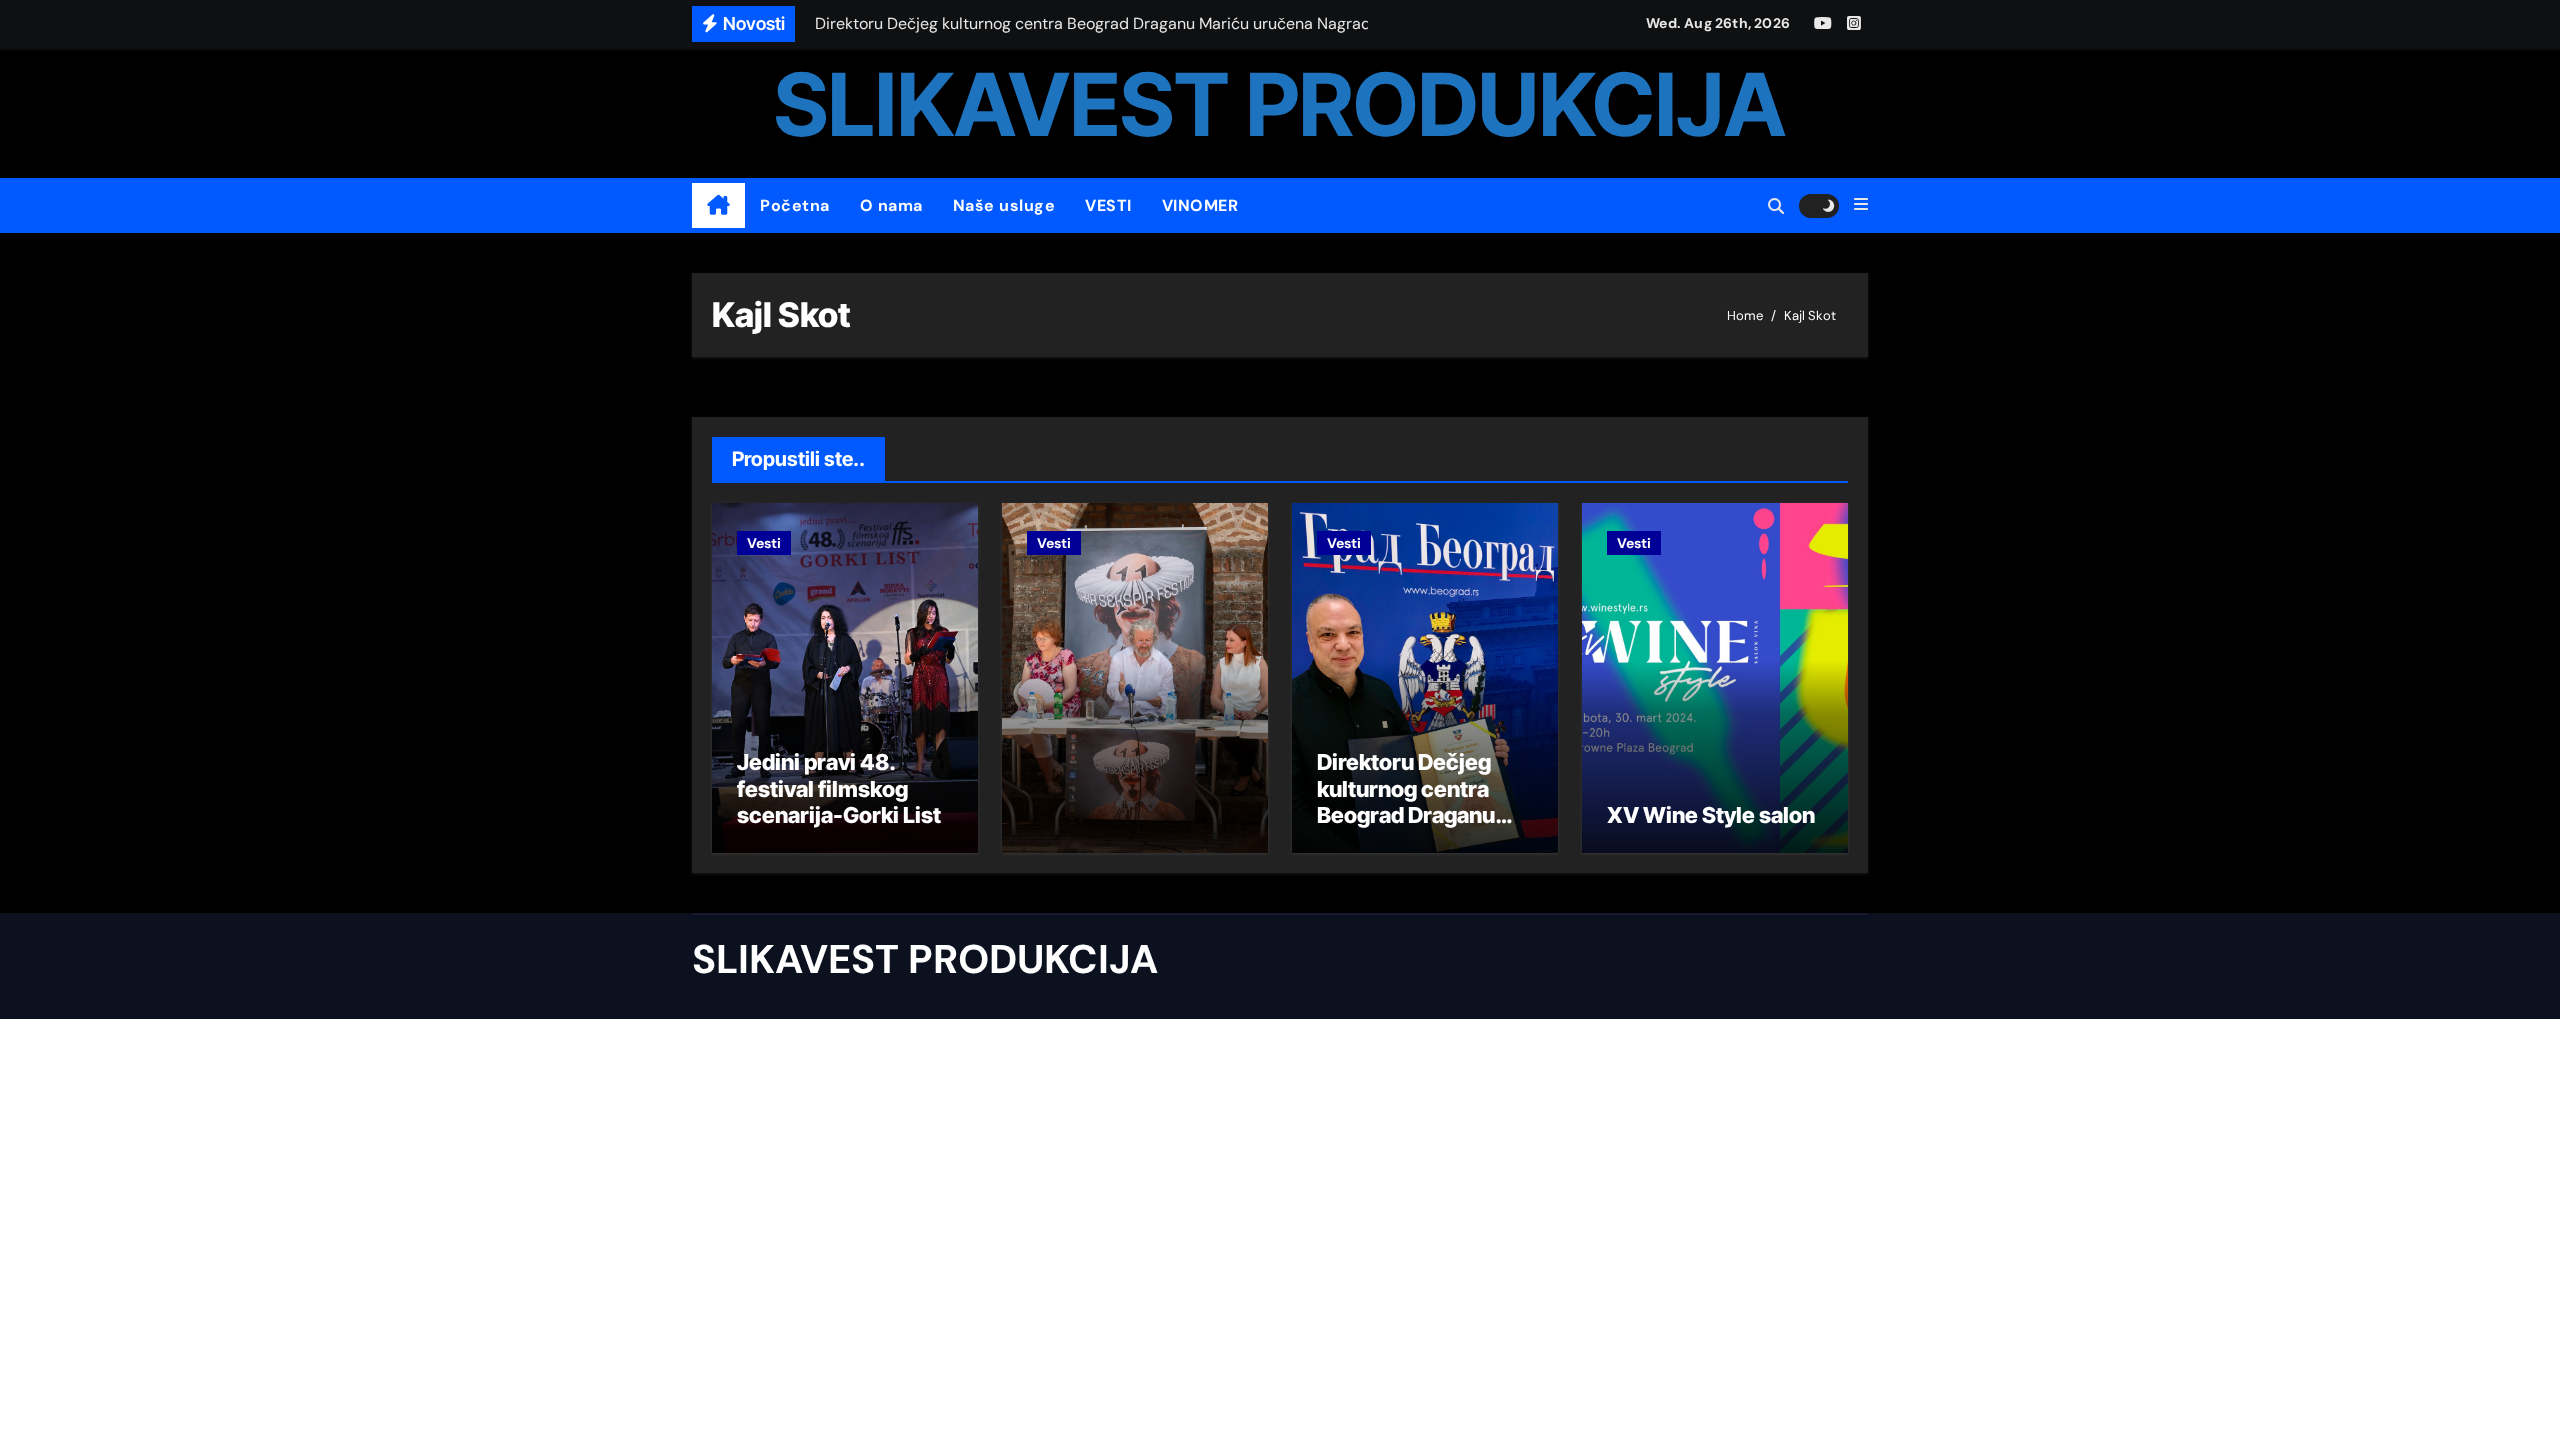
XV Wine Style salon (1711, 815)
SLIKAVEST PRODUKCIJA (1280, 104)
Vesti (764, 543)
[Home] (718, 206)
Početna (795, 205)
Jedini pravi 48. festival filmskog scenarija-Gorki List (839, 788)
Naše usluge (1004, 205)
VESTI (1108, 205)
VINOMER (1200, 205)
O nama (891, 205)
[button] (1861, 205)
